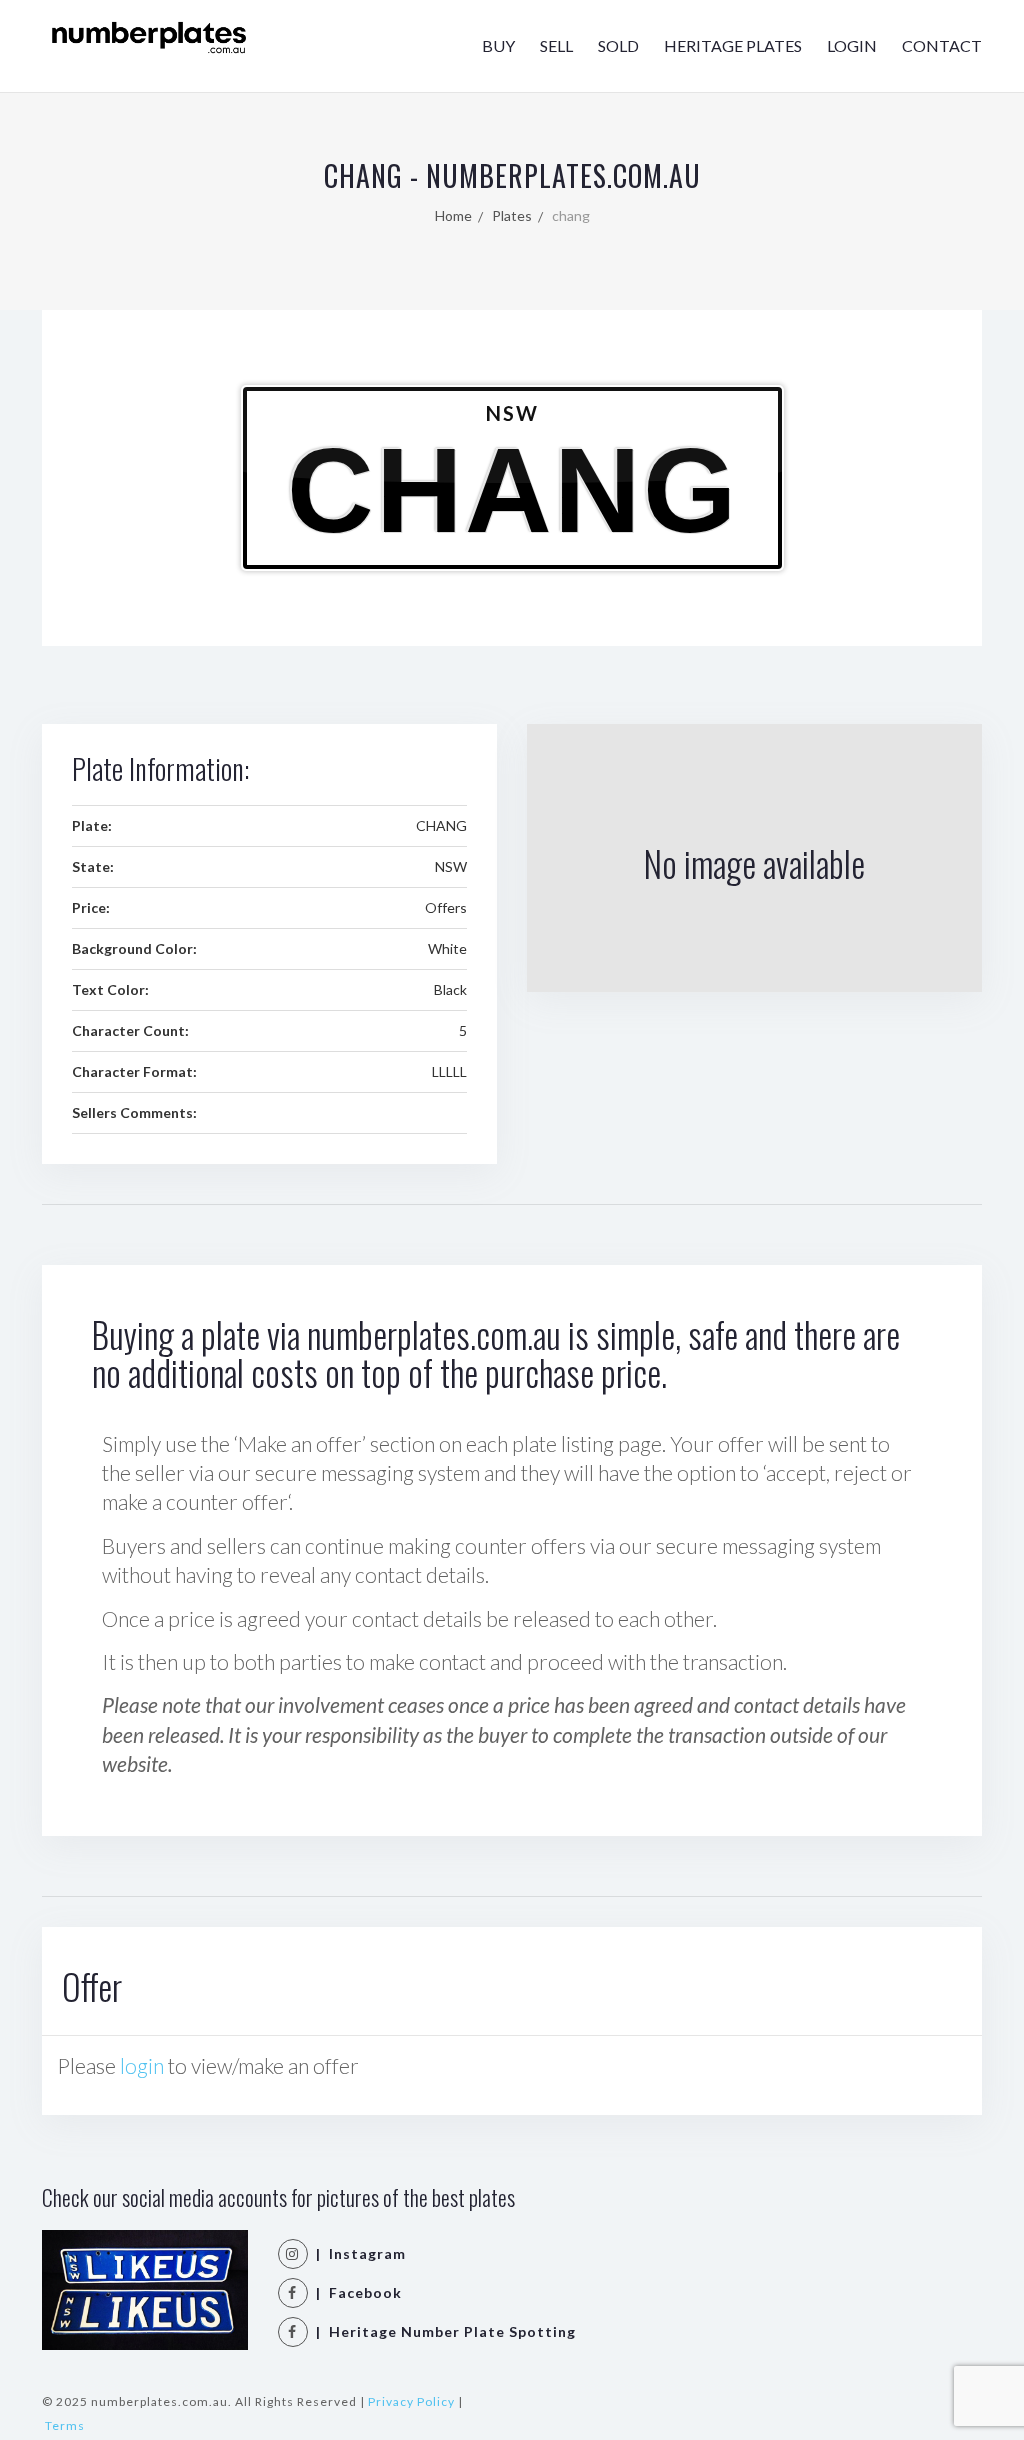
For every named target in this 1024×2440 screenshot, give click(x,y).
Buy (498, 45)
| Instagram (357, 2253)
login (142, 2065)
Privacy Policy (411, 2401)
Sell (556, 45)
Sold (618, 45)
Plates (512, 215)
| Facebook (355, 2292)
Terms (65, 2425)
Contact (942, 45)
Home (453, 215)
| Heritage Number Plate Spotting (442, 2331)
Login (852, 45)
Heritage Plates (733, 45)
